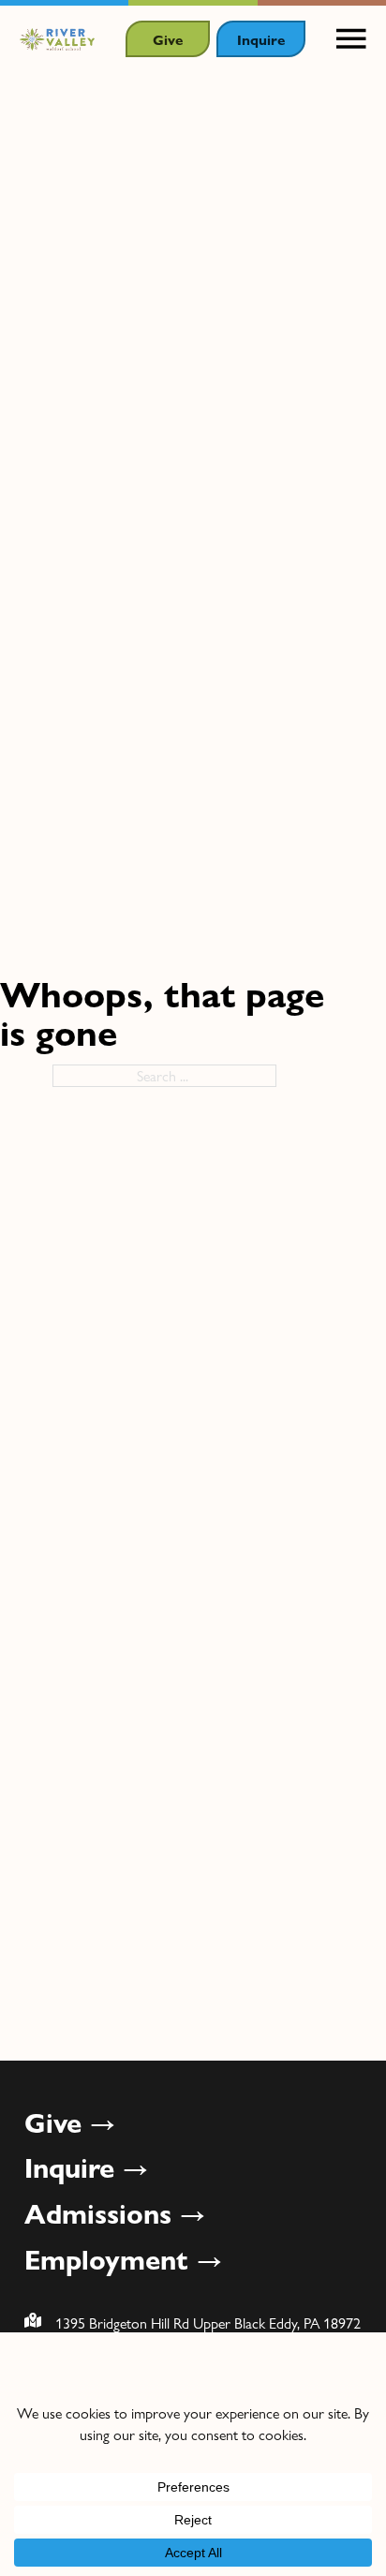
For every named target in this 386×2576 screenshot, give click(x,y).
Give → (70, 2122)
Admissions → (115, 2212)
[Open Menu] (351, 39)
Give (168, 39)
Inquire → (87, 2167)
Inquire (261, 39)
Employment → (124, 2258)
